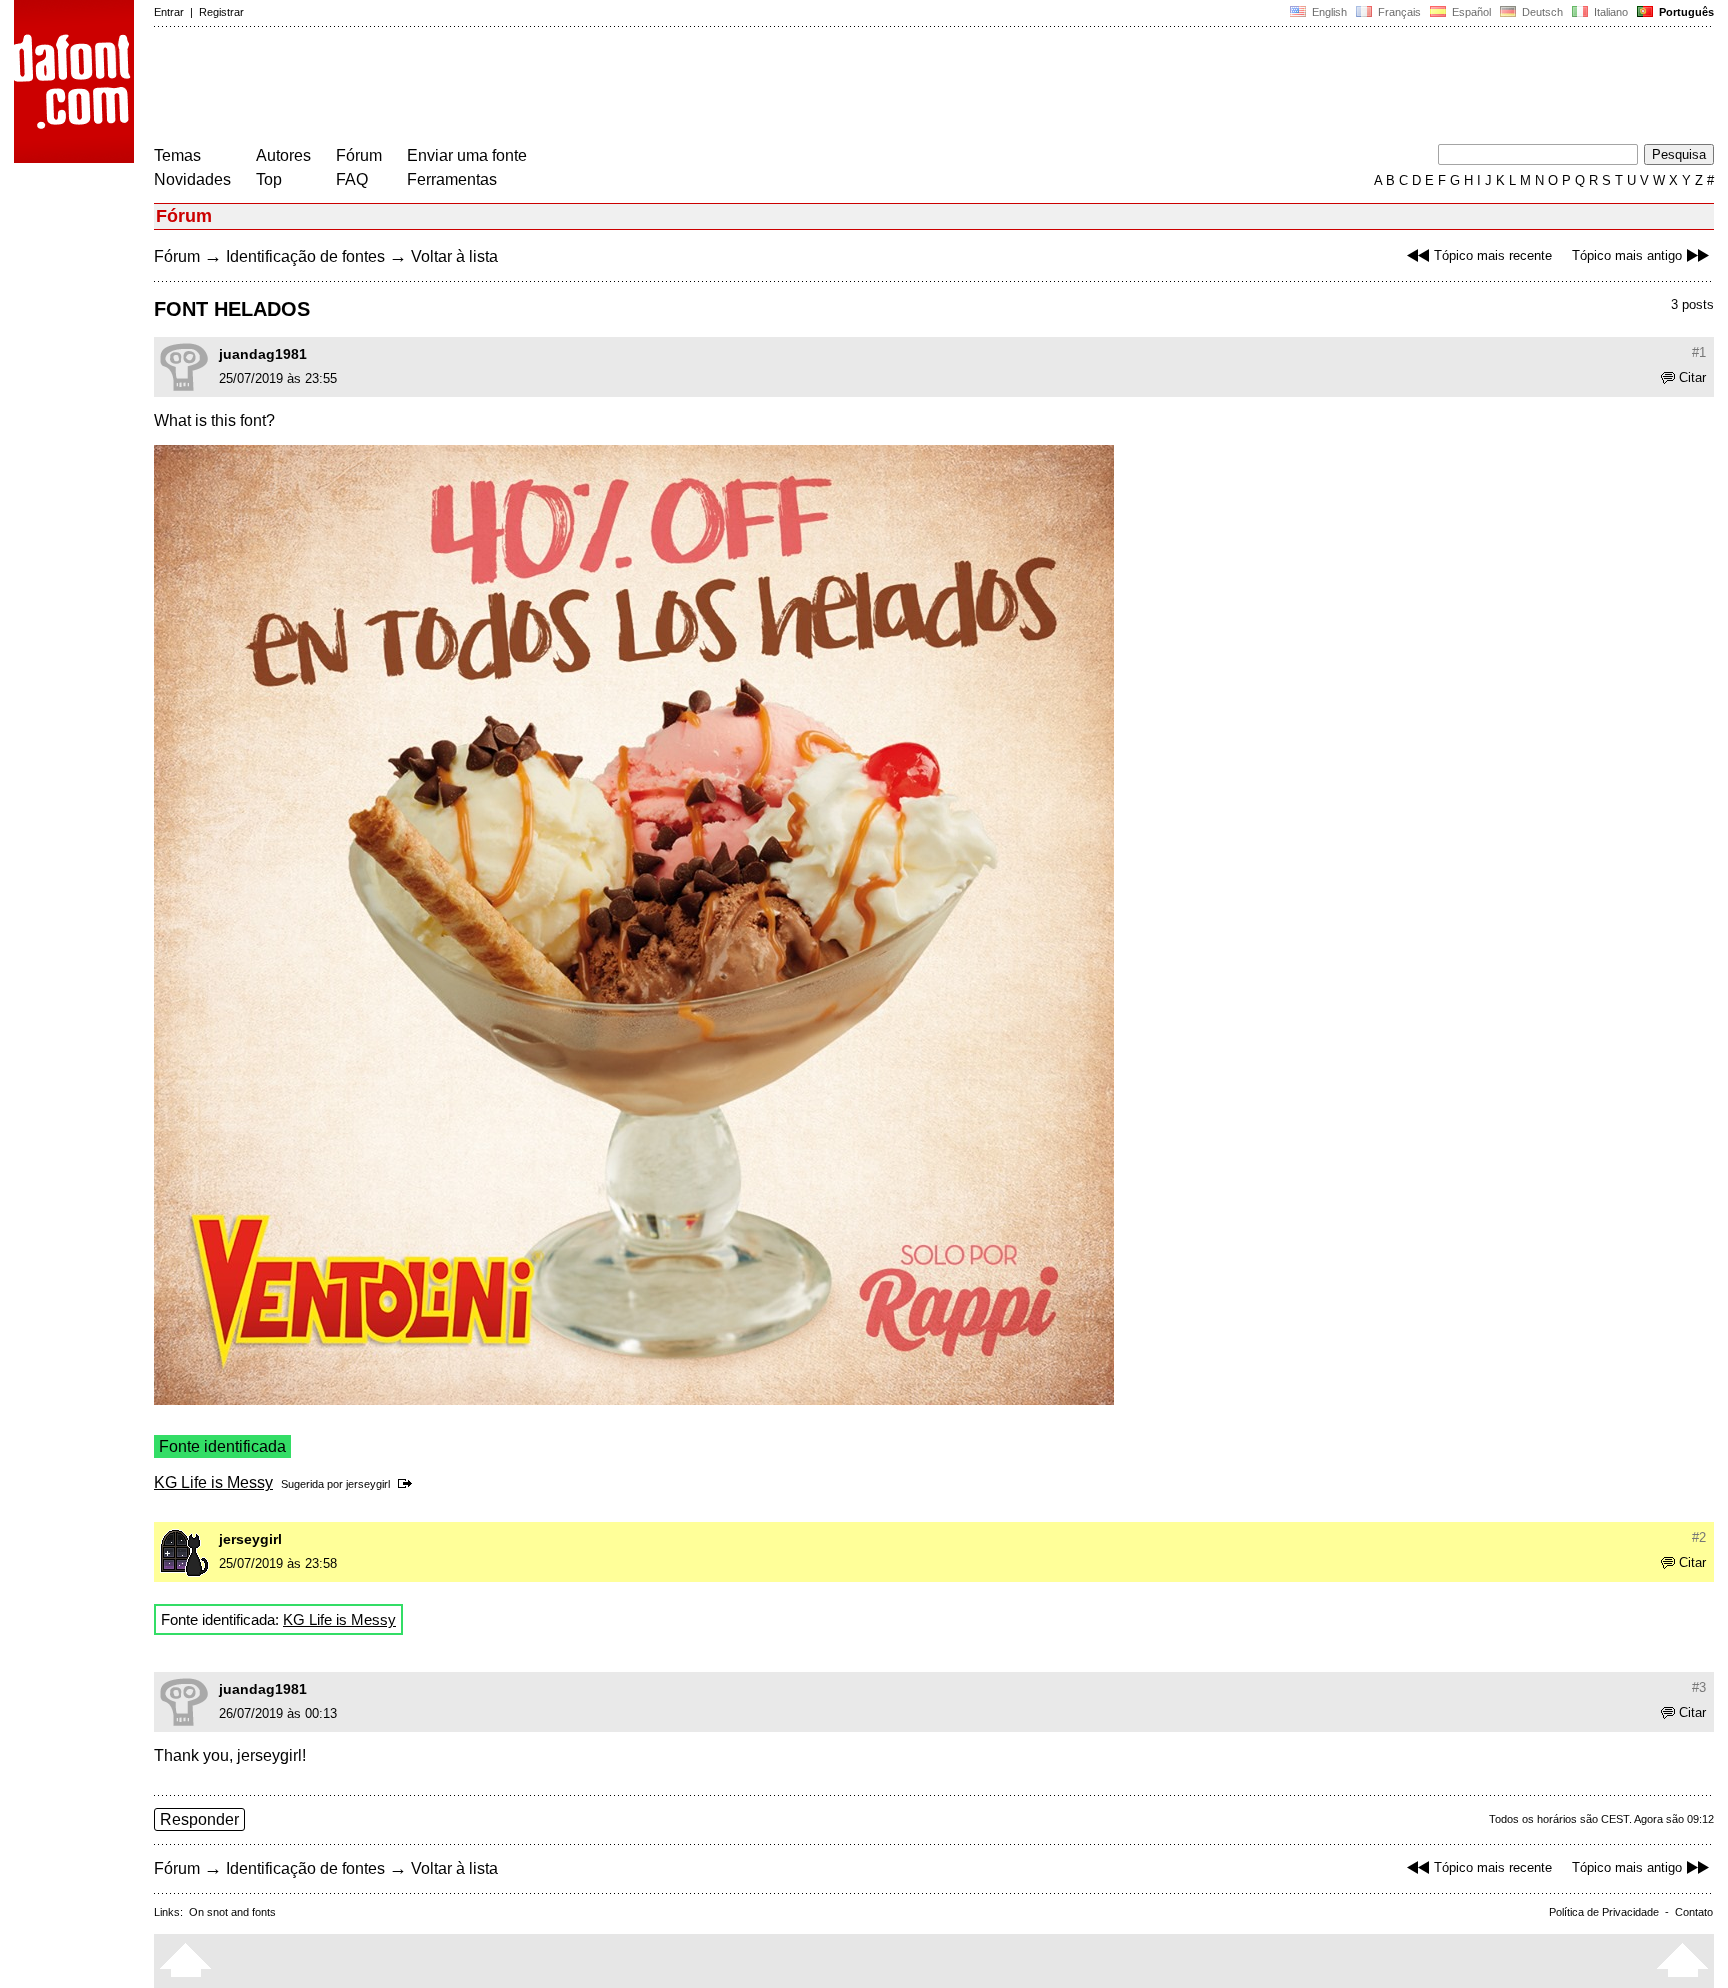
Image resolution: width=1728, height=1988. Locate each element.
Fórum (359, 155)
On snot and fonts (232, 1912)
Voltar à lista (454, 256)
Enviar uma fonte (467, 155)
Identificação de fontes (305, 256)
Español (1470, 12)
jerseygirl (368, 1484)
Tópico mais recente (1493, 255)
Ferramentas (452, 179)
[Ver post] (408, 1484)
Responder (199, 1819)
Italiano (1609, 12)
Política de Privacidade (1604, 1912)
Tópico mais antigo (1627, 255)
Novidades (192, 179)
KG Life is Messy (213, 1482)
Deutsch (1541, 12)
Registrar (221, 12)
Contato (1694, 1912)
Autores (283, 155)
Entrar (169, 12)
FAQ (352, 179)
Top (269, 179)
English (1328, 12)
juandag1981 (263, 354)
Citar (1692, 377)
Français (1398, 12)
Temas (177, 155)
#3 (1699, 1687)
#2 (1699, 1537)
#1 (1699, 352)
